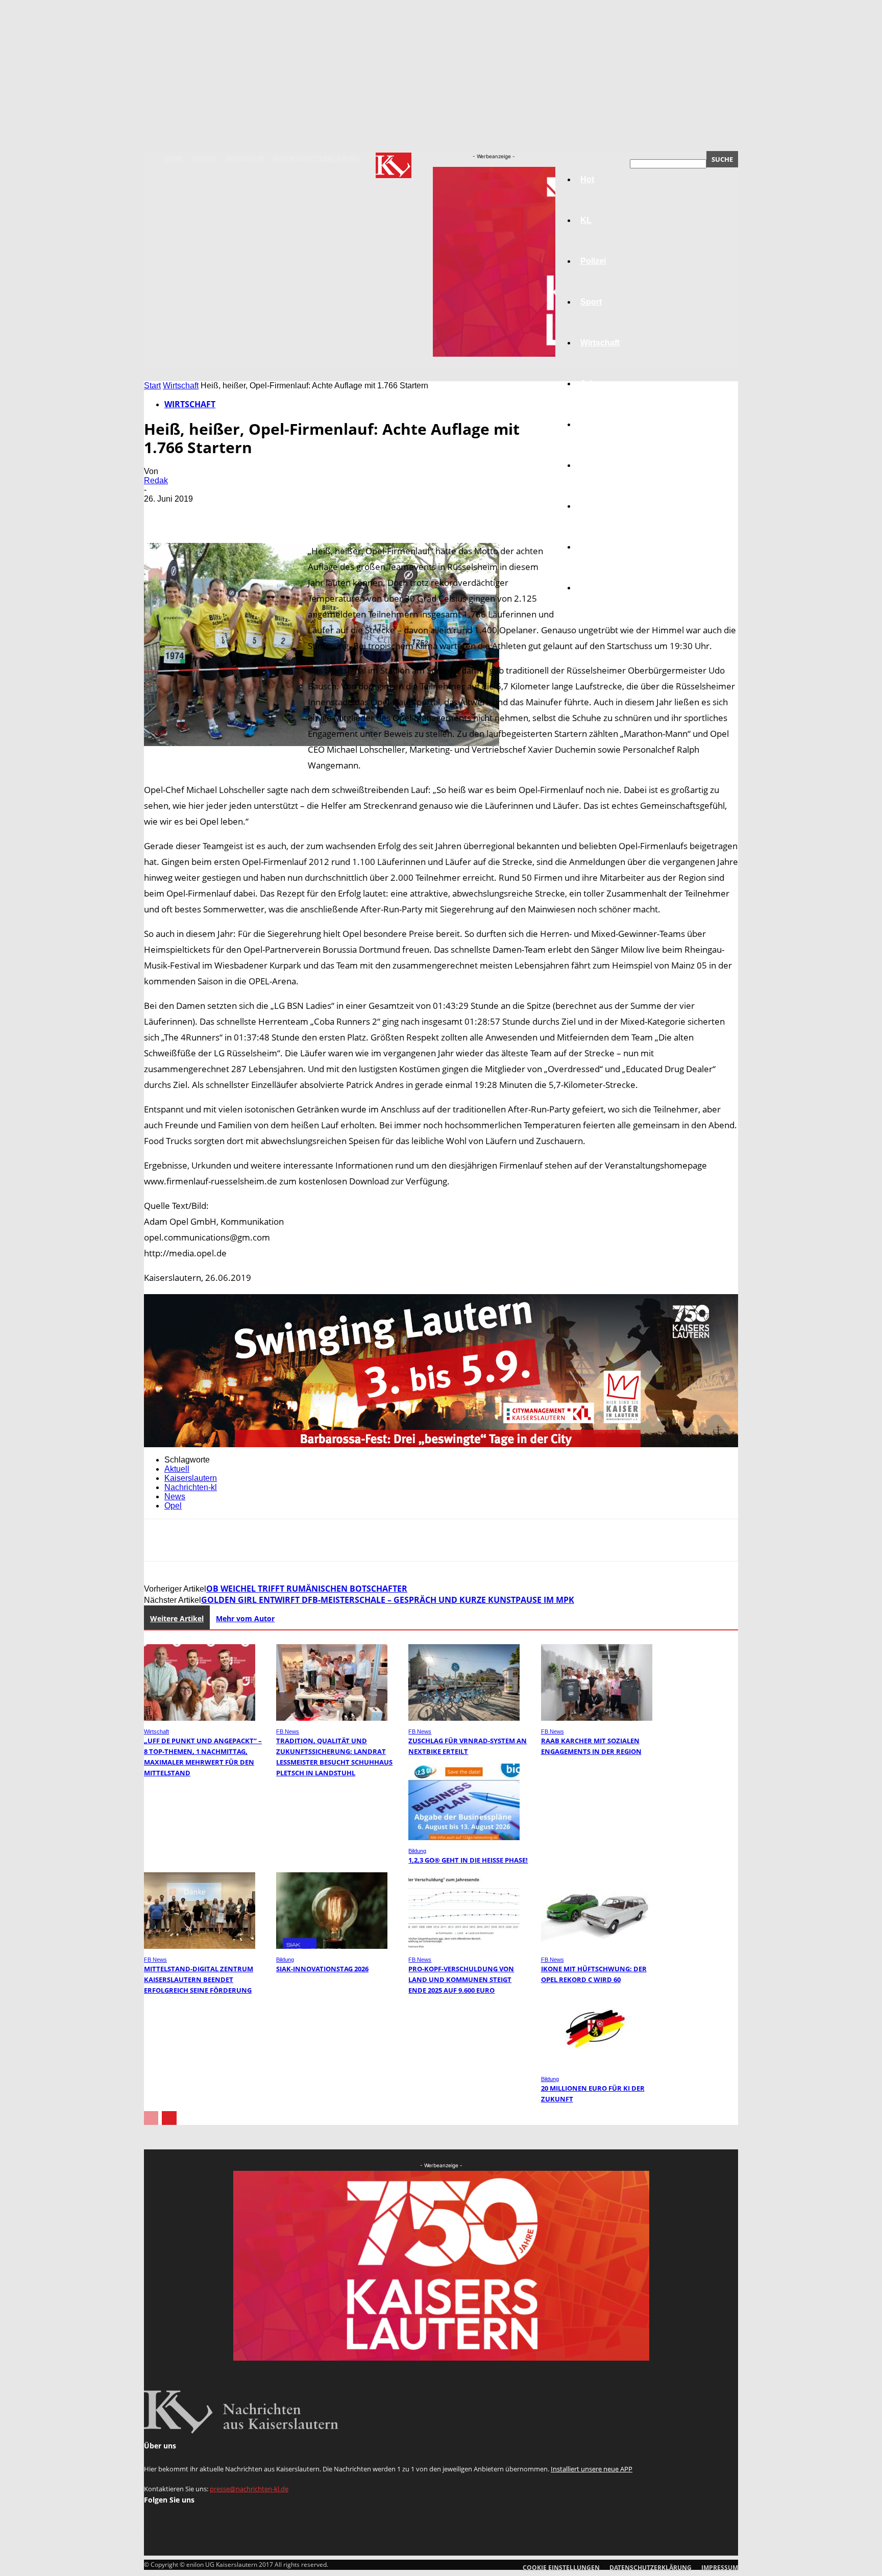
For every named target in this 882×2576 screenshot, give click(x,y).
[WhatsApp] (271, 514)
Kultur (592, 547)
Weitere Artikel (177, 1618)
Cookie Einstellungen (561, 2568)
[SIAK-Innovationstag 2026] (332, 1946)
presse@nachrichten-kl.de (249, 2489)
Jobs (590, 383)
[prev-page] (151, 2118)
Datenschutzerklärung (316, 159)
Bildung (596, 424)
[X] (198, 514)
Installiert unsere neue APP (592, 2469)
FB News (288, 1731)
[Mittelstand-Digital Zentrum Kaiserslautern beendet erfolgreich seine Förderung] (200, 1946)
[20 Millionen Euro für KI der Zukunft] (597, 2065)
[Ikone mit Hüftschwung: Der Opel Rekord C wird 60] (597, 1946)
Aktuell (177, 1469)
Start (152, 386)
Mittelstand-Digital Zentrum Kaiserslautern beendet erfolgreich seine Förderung (199, 1979)
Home (174, 159)
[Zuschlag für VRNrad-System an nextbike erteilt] (464, 1718)
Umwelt (595, 465)
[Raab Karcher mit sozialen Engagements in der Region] (597, 1718)
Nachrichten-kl (191, 1487)
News (175, 1496)
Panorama (600, 588)
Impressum (245, 159)
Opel (173, 1506)
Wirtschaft (181, 386)
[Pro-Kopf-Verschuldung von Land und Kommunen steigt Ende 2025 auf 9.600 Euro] (464, 1946)
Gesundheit (603, 506)
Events (205, 159)
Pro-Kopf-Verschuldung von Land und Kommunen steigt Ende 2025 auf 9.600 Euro (461, 1979)
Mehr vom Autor (245, 1618)
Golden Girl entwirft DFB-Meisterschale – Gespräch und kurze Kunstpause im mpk (388, 1600)
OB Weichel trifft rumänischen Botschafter (307, 1589)
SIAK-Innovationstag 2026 (322, 1969)
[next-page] (169, 2118)
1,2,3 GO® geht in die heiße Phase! (468, 1860)
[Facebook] (161, 514)
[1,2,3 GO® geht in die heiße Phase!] (464, 1837)
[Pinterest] (234, 514)
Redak (156, 480)
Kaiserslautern (191, 1478)
